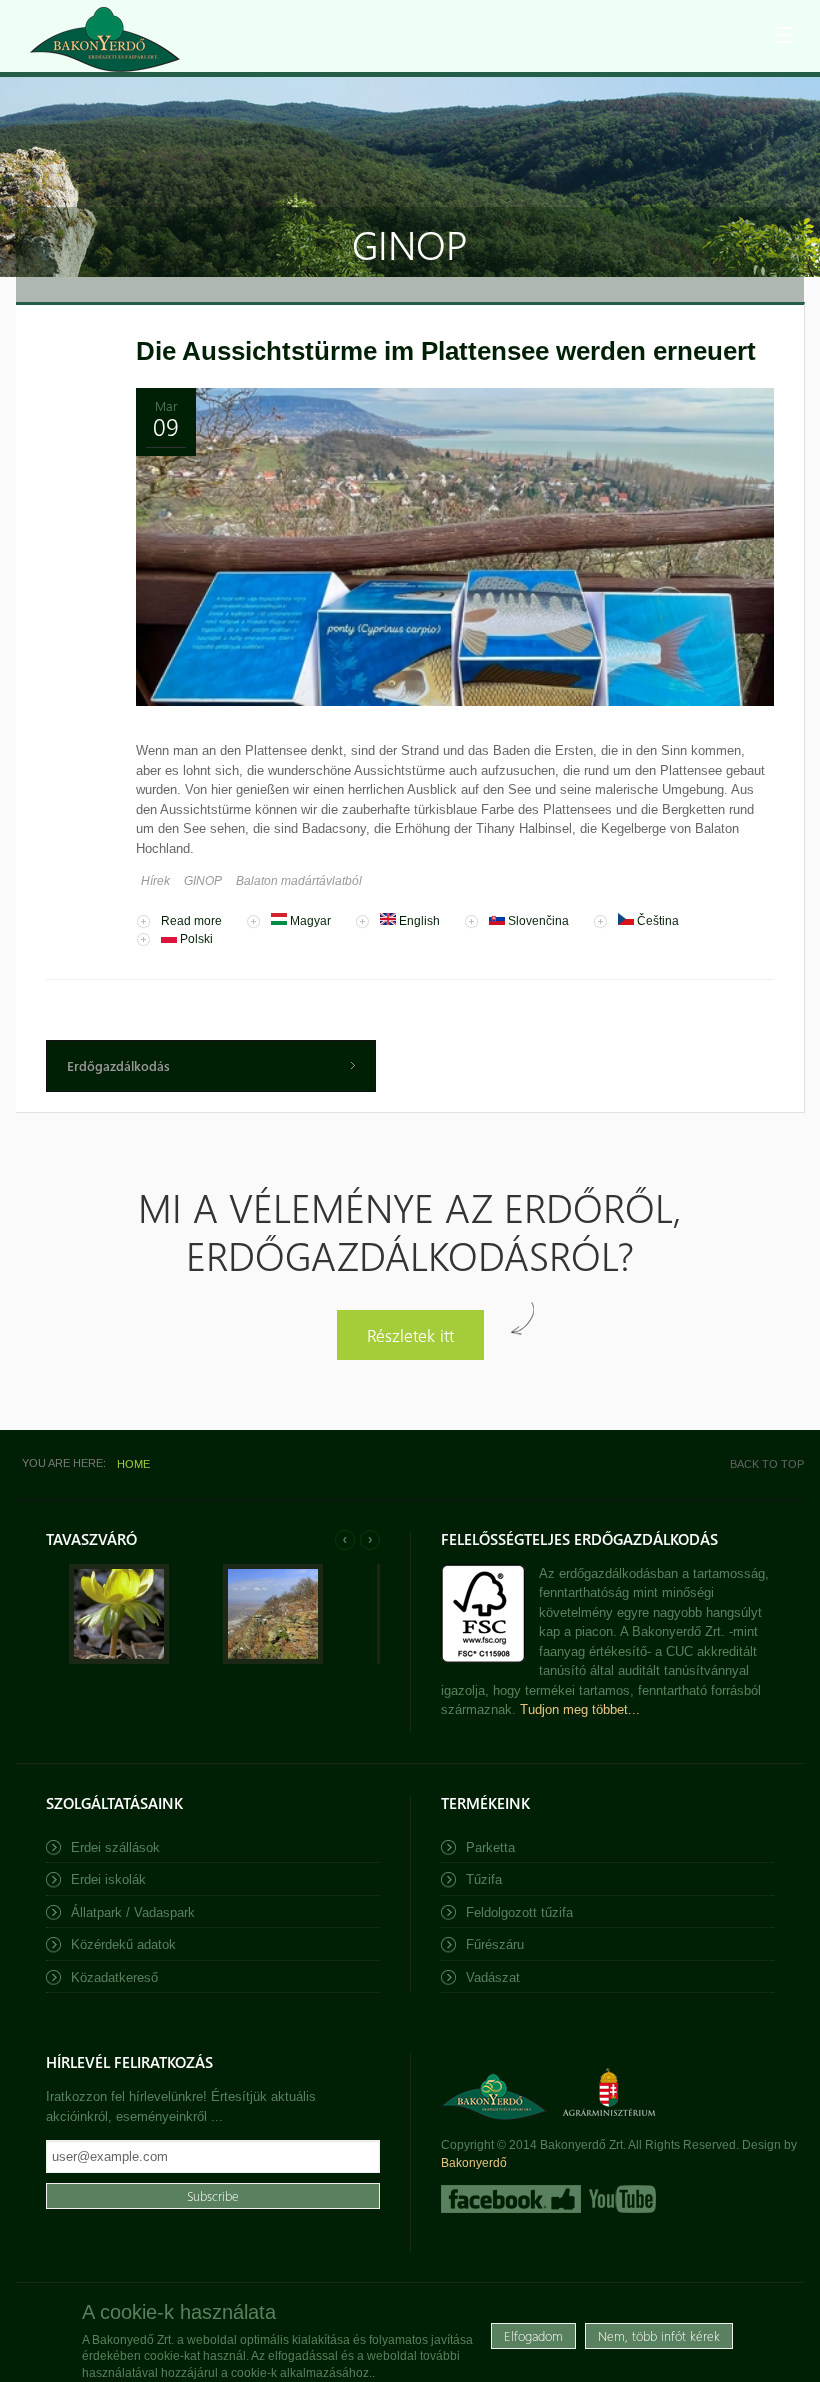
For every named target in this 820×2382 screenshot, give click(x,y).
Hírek (155, 881)
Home (133, 1464)
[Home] (105, 39)
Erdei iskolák (108, 1879)
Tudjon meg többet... (580, 1709)
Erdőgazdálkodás (118, 1065)
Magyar (309, 921)
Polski (195, 939)
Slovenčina (537, 921)
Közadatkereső (114, 1977)
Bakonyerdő (474, 2163)
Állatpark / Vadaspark (133, 1912)
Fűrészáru (495, 1944)
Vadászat (493, 1977)
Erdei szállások (115, 1847)
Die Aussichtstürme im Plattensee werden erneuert (446, 351)
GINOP (203, 881)
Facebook (511, 2199)
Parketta (490, 1847)
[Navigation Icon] (785, 35)
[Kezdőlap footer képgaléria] (119, 1659)
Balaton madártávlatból (299, 881)
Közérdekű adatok (123, 1944)
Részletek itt (410, 1334)
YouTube (620, 2199)
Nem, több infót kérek (659, 2335)
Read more (191, 921)
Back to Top (767, 1464)
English (418, 921)
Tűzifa (484, 1879)
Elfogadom (533, 2335)
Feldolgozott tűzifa (519, 1912)
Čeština (656, 921)
